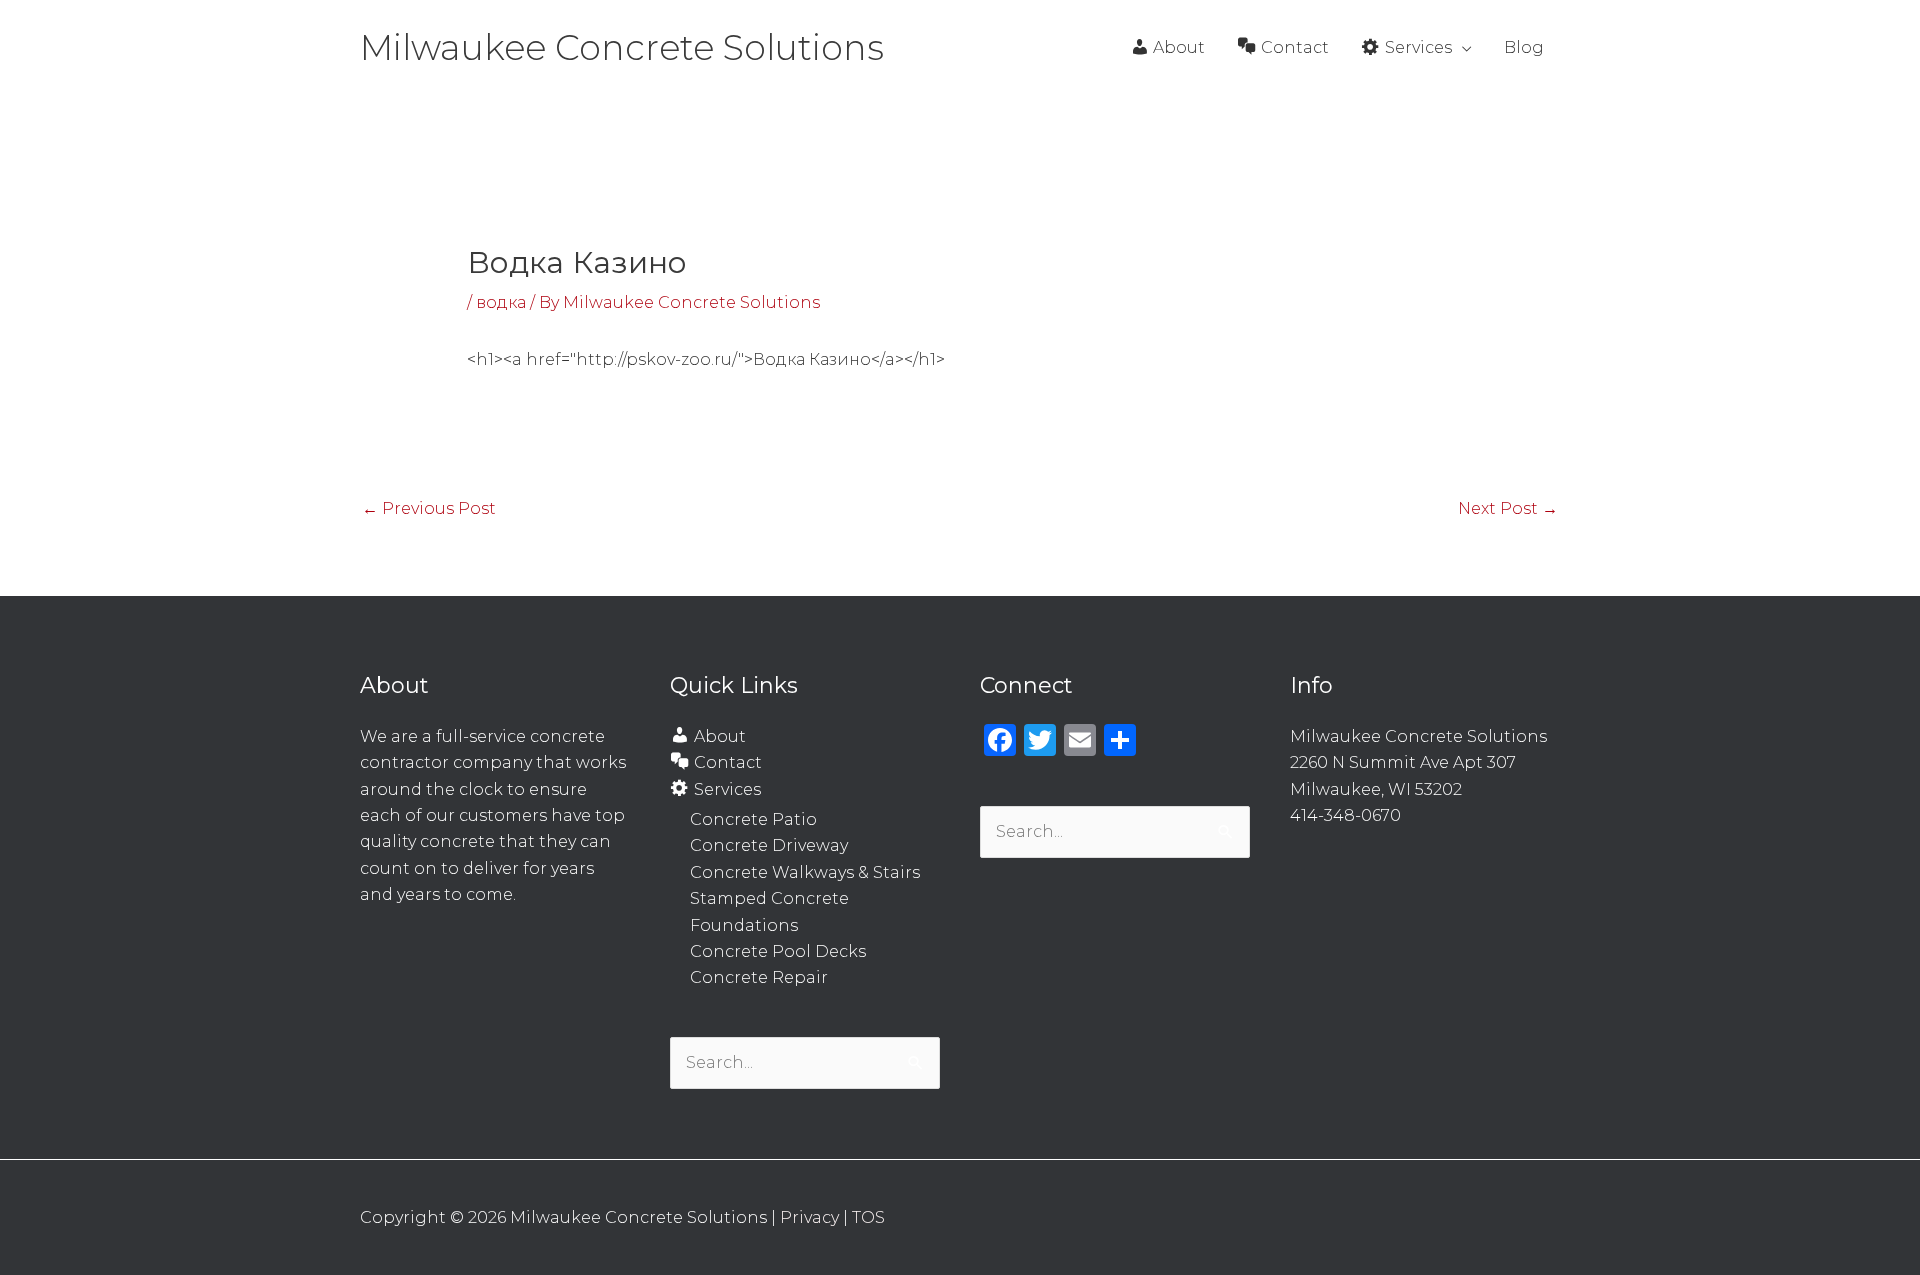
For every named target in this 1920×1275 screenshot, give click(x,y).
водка (501, 302)
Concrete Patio (753, 819)
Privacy (809, 1217)
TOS (868, 1217)
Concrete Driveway (769, 845)
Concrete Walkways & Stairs (805, 872)
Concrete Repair (759, 977)
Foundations (744, 925)
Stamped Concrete (769, 898)
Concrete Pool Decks (778, 951)
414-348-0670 (1345, 815)
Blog (1524, 47)
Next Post (1508, 508)
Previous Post (429, 508)
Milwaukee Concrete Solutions (622, 47)
